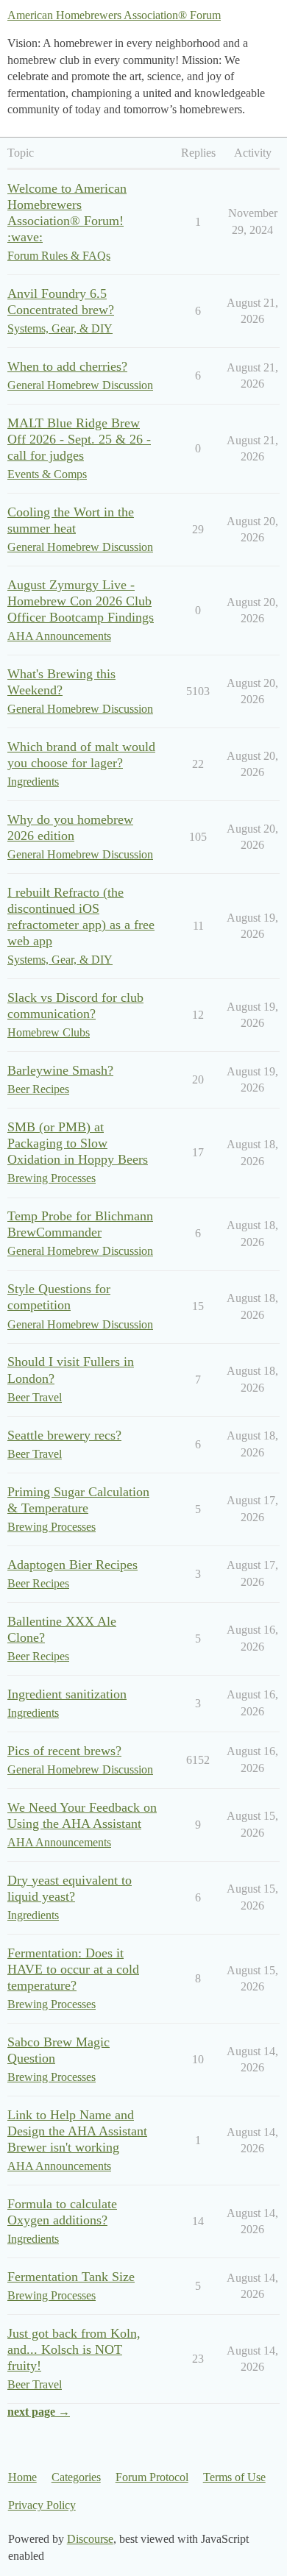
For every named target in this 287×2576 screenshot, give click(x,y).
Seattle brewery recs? (64, 1435)
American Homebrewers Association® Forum (114, 15)
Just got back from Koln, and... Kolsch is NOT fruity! (74, 2349)
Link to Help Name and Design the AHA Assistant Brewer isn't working (77, 2131)
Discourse (90, 2539)
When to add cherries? (67, 366)
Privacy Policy (42, 2505)
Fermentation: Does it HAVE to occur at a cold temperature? (73, 1969)
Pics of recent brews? (64, 1751)
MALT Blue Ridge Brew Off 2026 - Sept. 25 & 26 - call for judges (79, 439)
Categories (76, 2477)
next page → (39, 2412)
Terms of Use (234, 2477)
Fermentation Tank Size (71, 2277)
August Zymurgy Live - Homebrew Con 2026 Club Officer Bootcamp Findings (81, 601)
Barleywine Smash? (60, 1070)
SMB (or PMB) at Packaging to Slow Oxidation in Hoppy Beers (78, 1143)
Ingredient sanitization (67, 1694)
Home (22, 2477)
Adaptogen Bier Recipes (72, 1565)
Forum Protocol (152, 2477)
